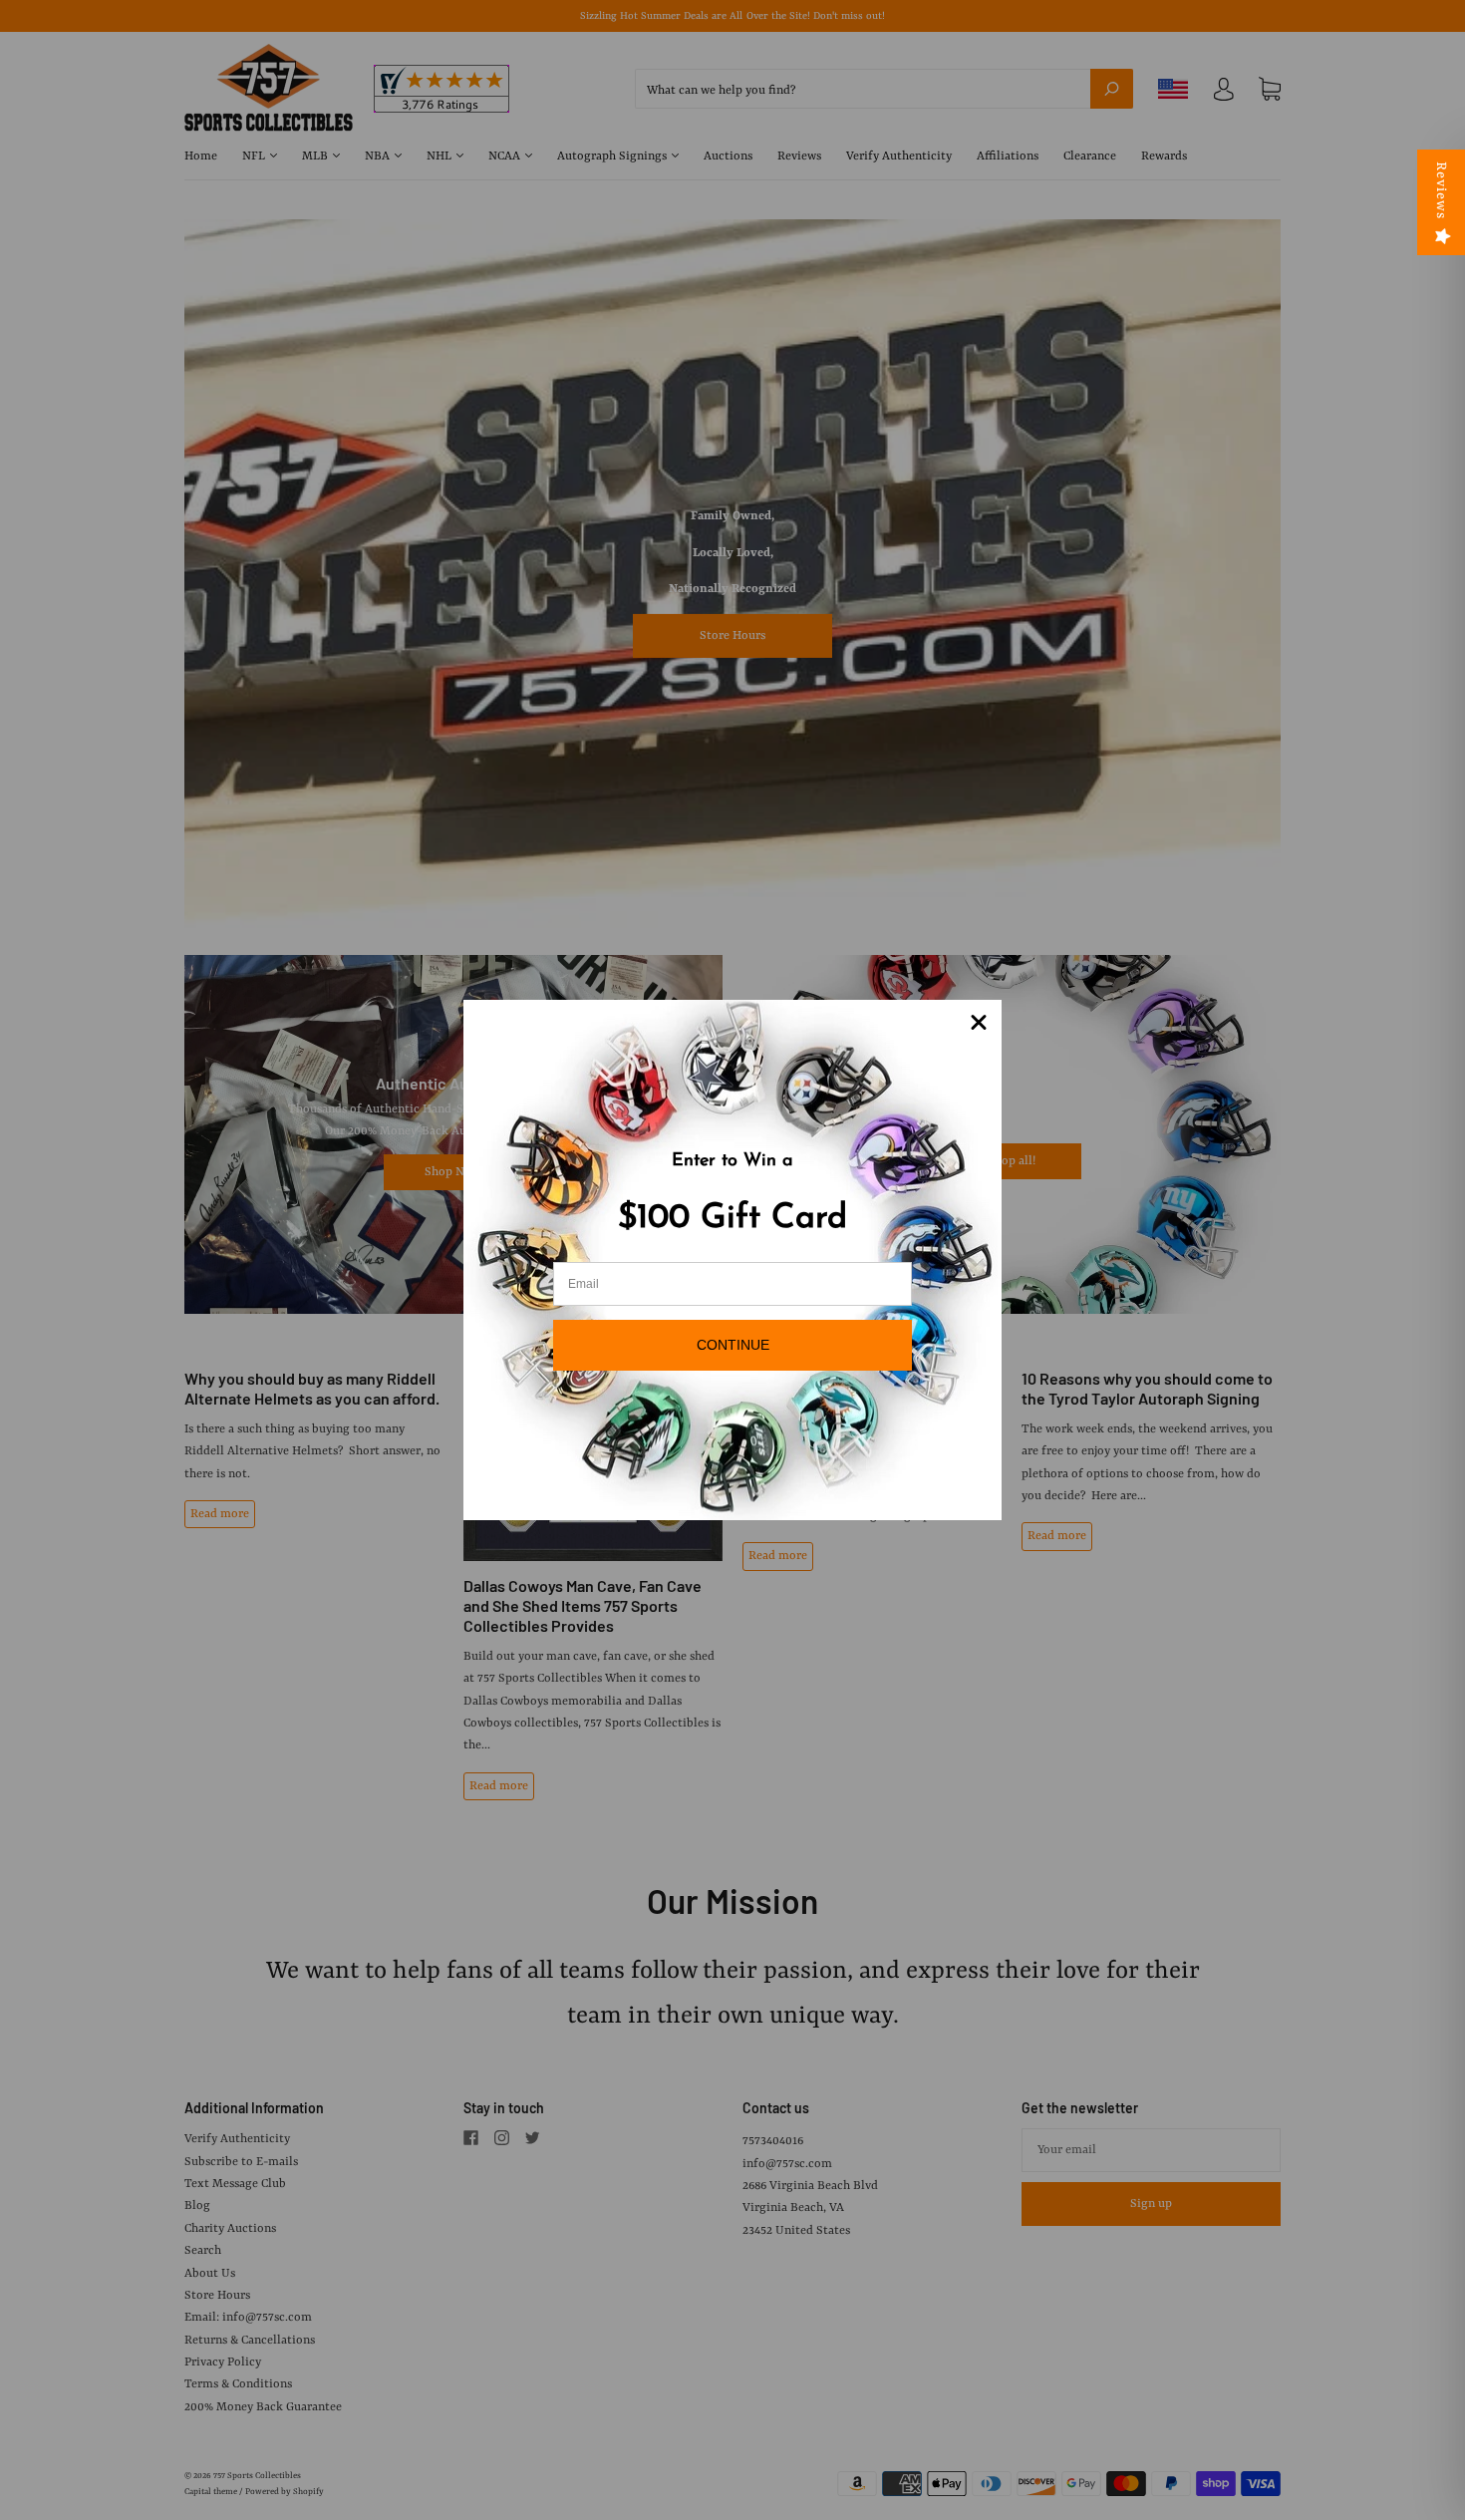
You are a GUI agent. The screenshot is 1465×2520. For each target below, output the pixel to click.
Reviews (1441, 190)
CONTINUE (733, 1345)
